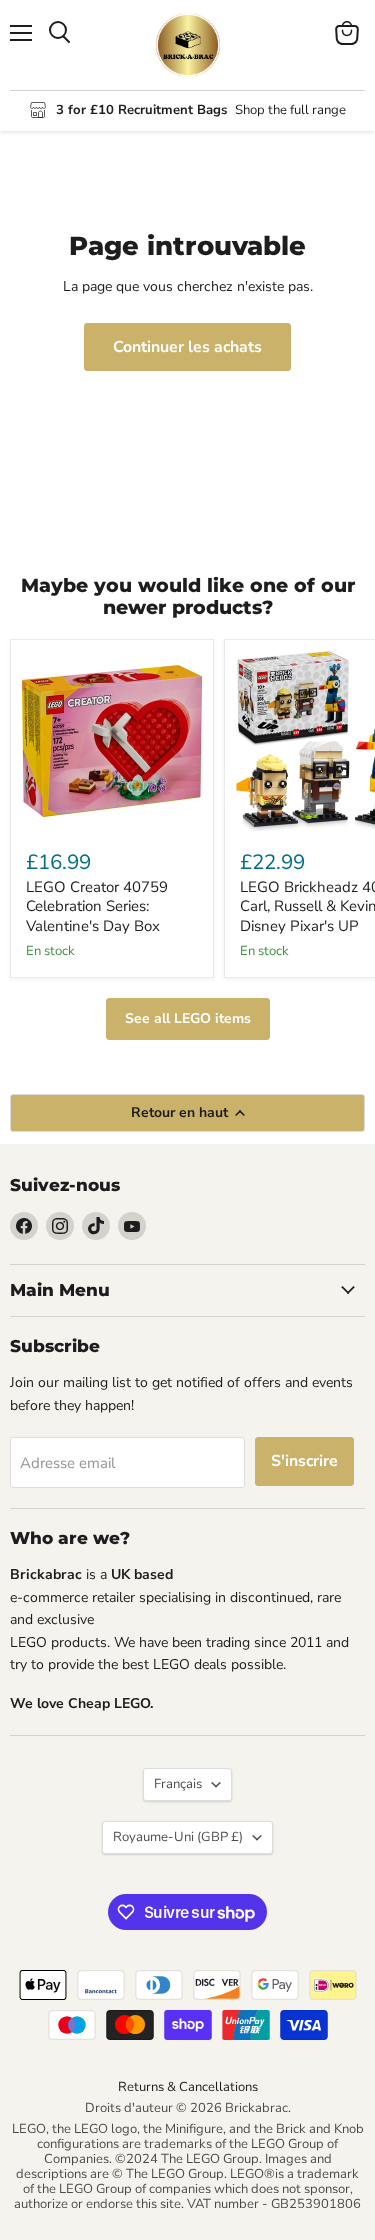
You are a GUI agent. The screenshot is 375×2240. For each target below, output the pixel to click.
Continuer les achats (187, 347)
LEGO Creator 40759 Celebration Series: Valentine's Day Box (97, 906)
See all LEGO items (188, 1018)
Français (178, 1784)
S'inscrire (304, 1461)
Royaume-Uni (178, 1837)
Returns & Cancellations (188, 2087)
